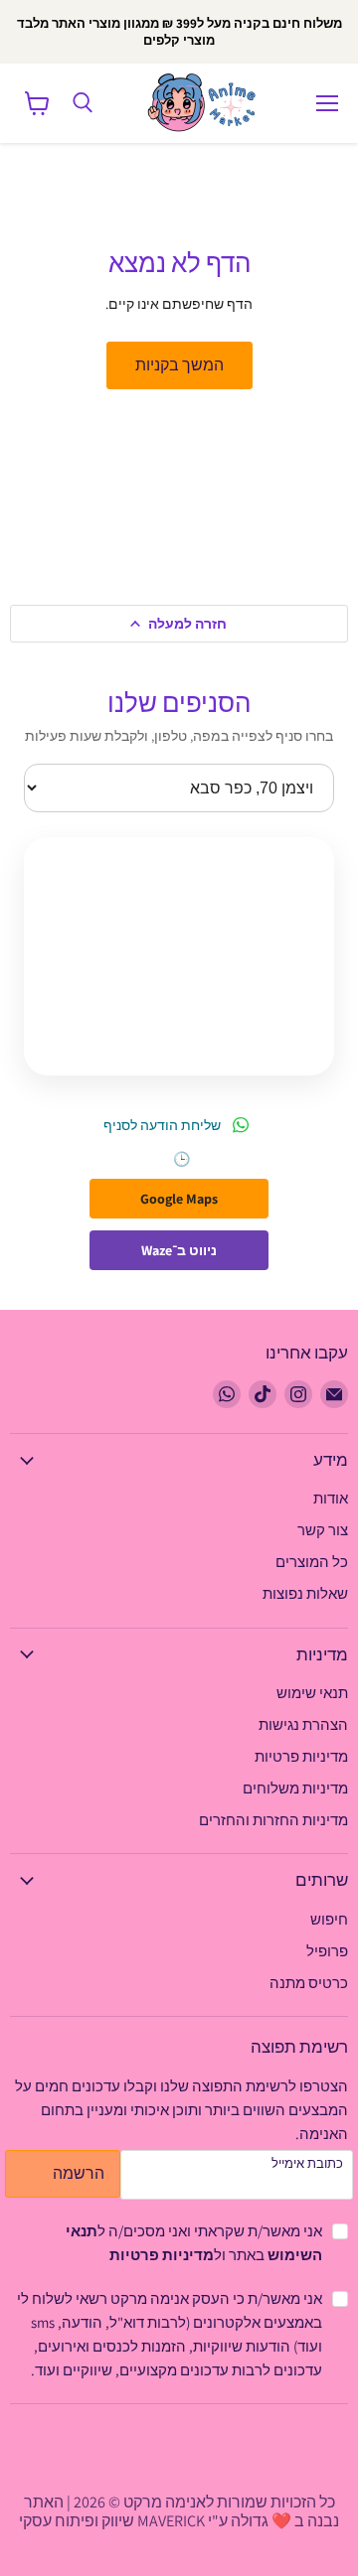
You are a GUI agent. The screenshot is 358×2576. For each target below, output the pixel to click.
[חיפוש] (83, 103)
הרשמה (79, 2173)
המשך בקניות (179, 365)
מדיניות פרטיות (162, 2255)
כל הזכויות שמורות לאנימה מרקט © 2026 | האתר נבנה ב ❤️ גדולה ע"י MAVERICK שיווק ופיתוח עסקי (179, 2511)
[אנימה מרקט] (206, 103)
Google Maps (179, 1199)
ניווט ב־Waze (179, 1250)
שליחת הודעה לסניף (162, 1125)
